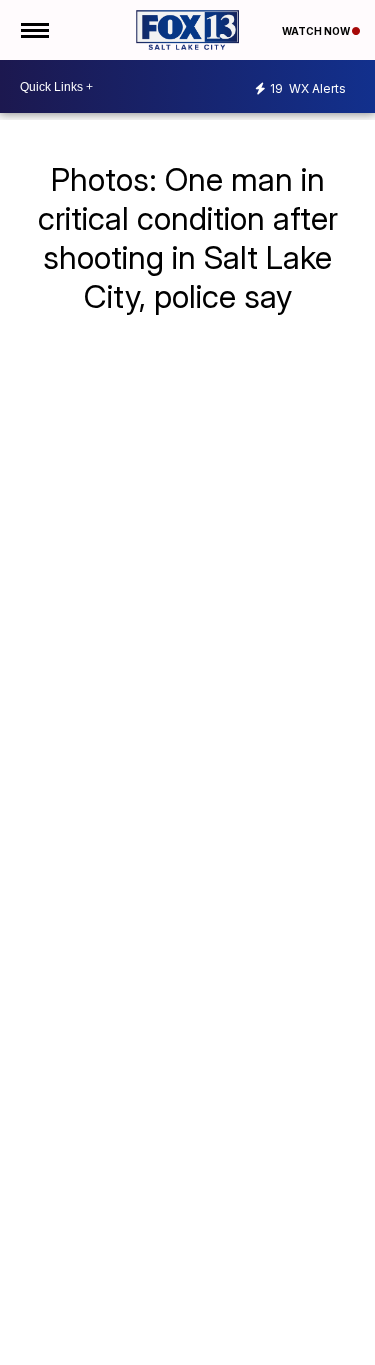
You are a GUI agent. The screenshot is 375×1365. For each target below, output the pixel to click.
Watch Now (317, 31)
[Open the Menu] (33, 30)
